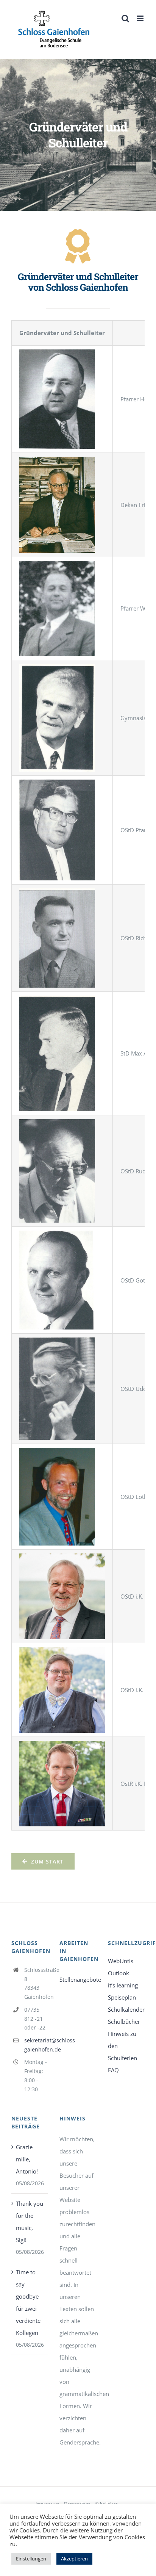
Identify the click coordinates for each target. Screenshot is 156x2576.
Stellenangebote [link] (78, 1979)
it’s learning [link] (123, 1985)
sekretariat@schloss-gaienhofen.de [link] (36, 2045)
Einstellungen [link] (31, 2559)
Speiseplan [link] (122, 1997)
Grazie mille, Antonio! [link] (27, 2159)
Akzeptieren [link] (74, 2559)
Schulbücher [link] (124, 2022)
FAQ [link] (113, 2070)
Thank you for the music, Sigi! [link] (30, 2222)
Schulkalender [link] (126, 2009)
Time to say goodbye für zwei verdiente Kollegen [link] (28, 2302)
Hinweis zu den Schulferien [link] (122, 2046)
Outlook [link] (119, 1973)
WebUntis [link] (121, 1961)
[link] (54, 29)
